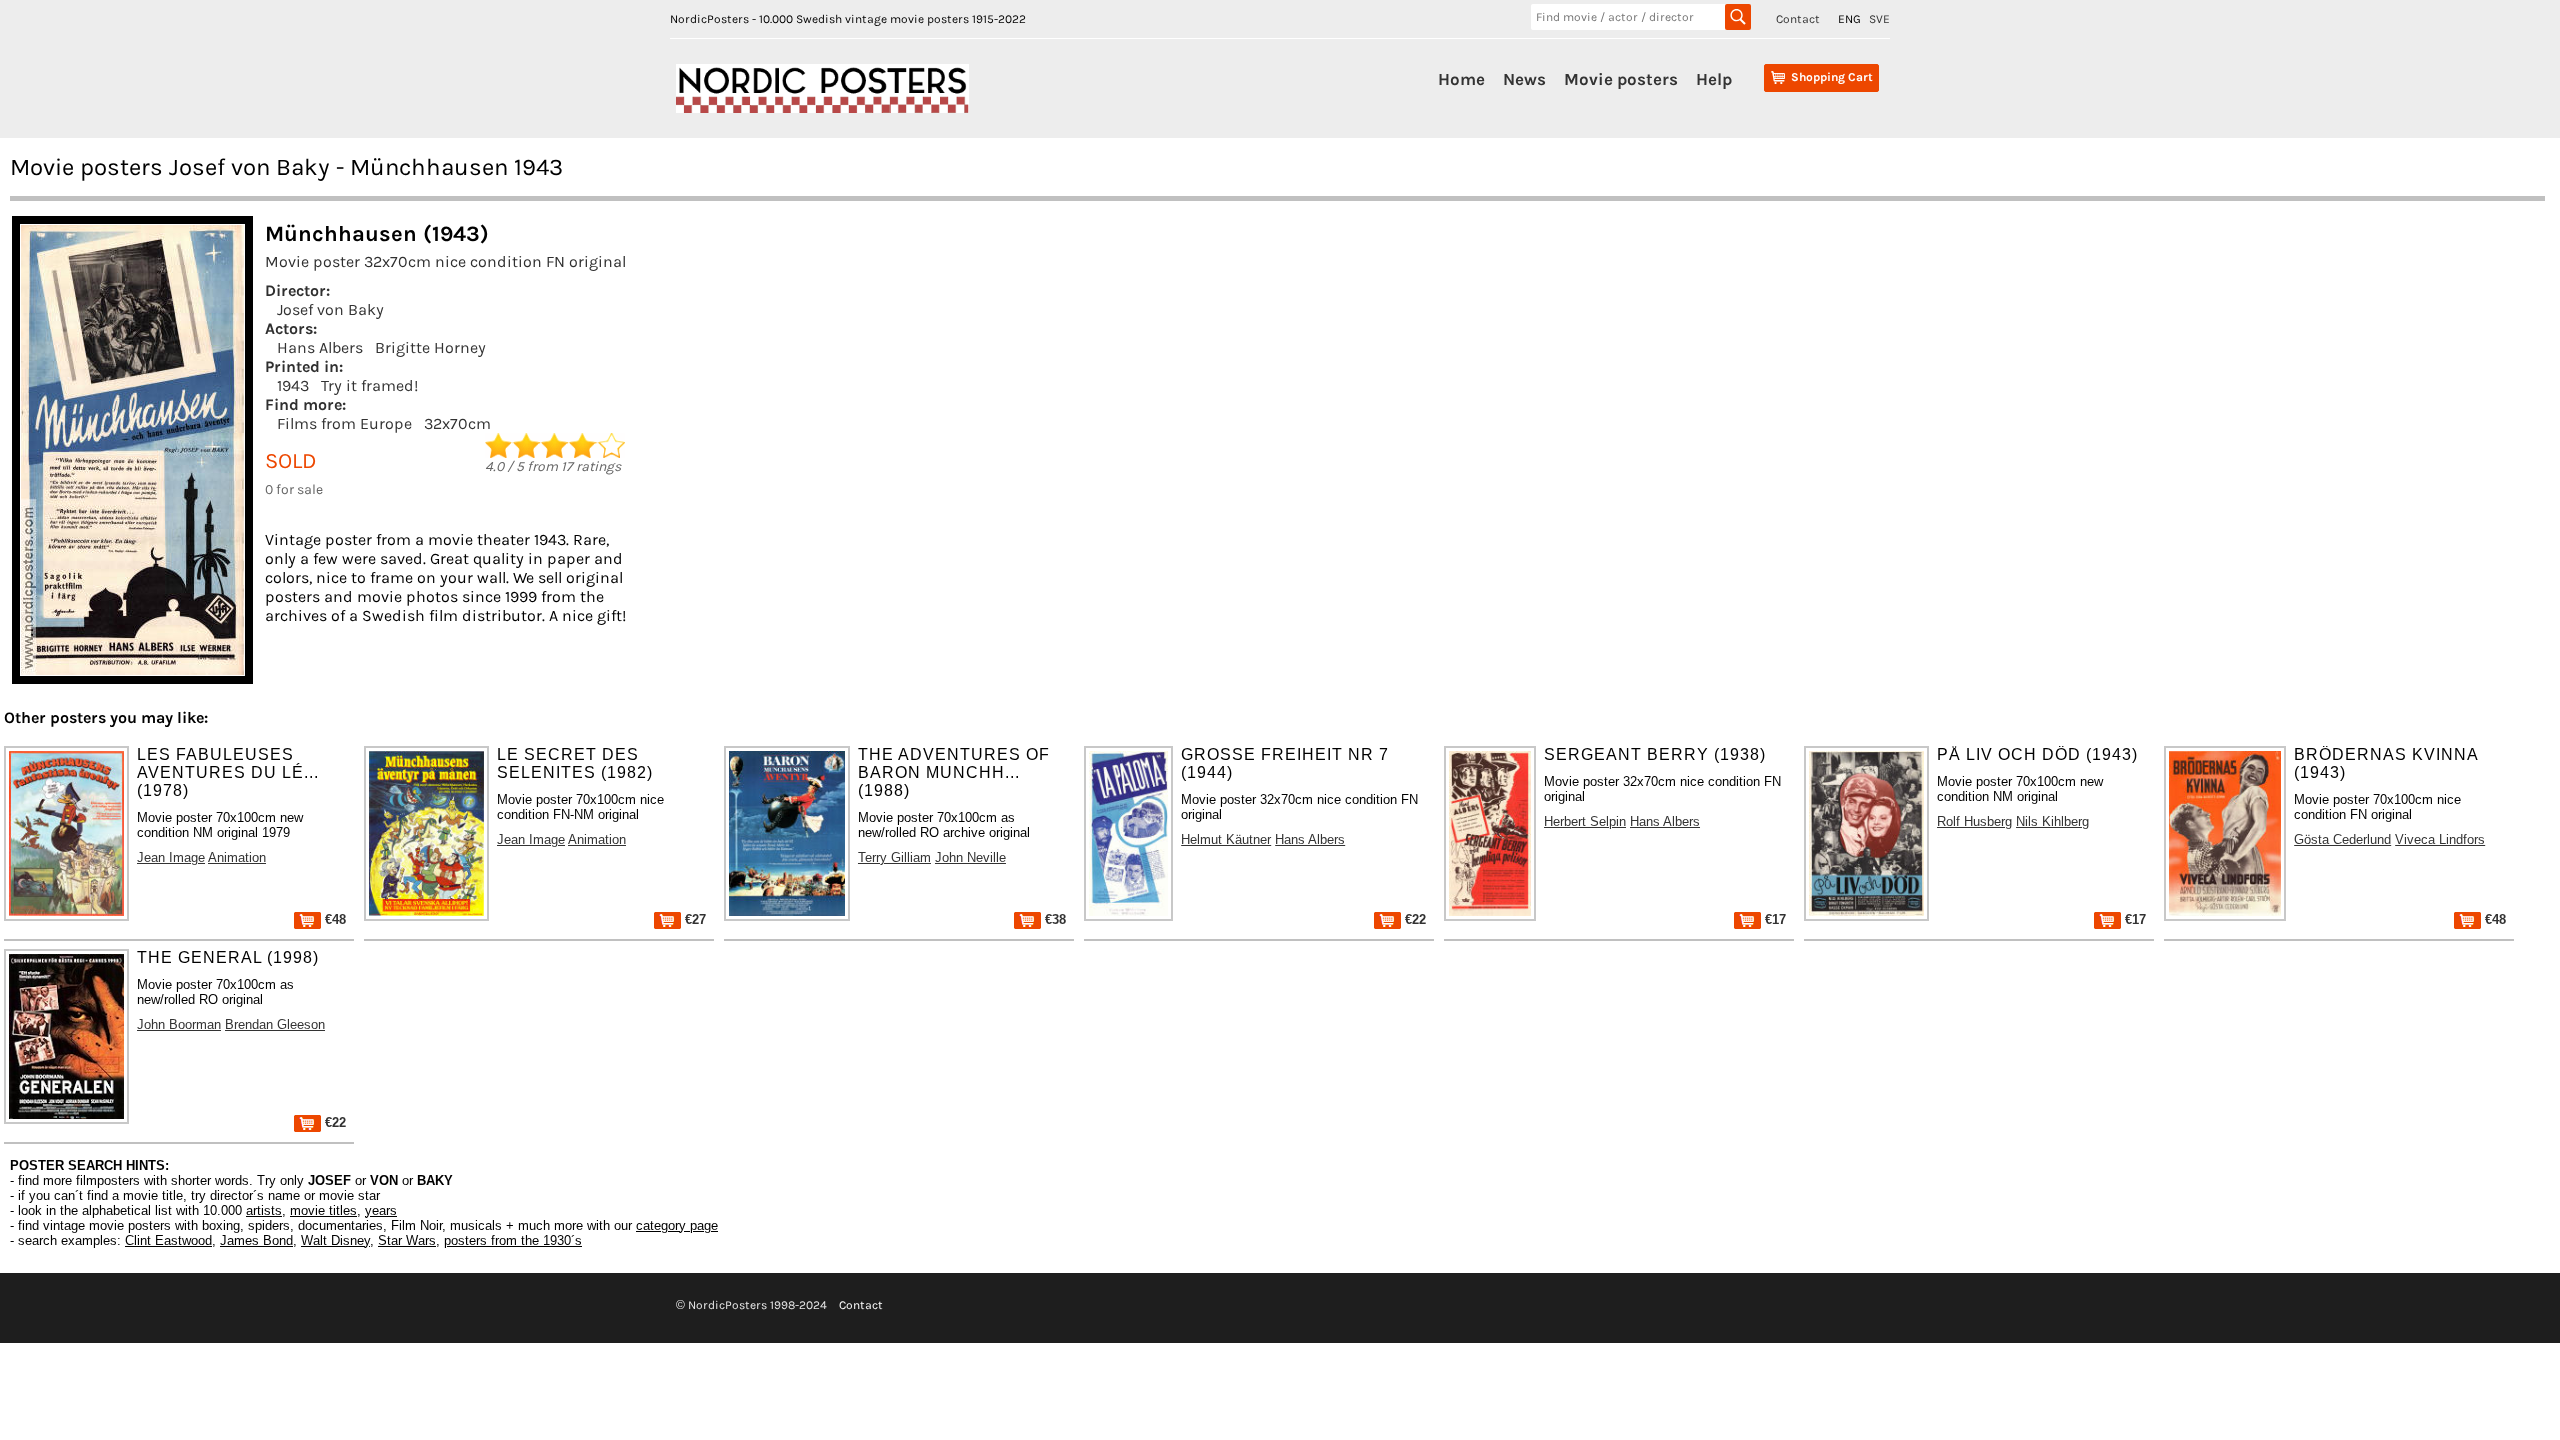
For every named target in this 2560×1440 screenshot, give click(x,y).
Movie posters (1621, 79)
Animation (237, 857)
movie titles (323, 1210)
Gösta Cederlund (2342, 839)
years (381, 1210)
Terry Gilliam (894, 857)
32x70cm (457, 423)
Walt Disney (335, 1240)
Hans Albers (320, 347)
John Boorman (179, 1024)
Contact (1798, 19)
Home (1461, 79)
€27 (693, 919)
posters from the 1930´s (513, 1240)
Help (1714, 79)
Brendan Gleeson (275, 1024)
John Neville (970, 857)
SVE (1879, 19)
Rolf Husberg (1974, 821)
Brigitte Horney (430, 347)
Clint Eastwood (168, 1240)
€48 (333, 919)
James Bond (256, 1240)
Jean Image (171, 857)
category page (677, 1225)
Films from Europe (344, 423)
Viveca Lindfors (2440, 839)
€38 (1053, 919)
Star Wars (407, 1240)
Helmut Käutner (1226, 839)
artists (264, 1210)
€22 (1413, 919)
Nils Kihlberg (2052, 821)
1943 (293, 385)
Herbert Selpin (1585, 821)
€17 (1773, 919)
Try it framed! (369, 385)
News (1524, 79)
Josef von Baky (330, 309)
